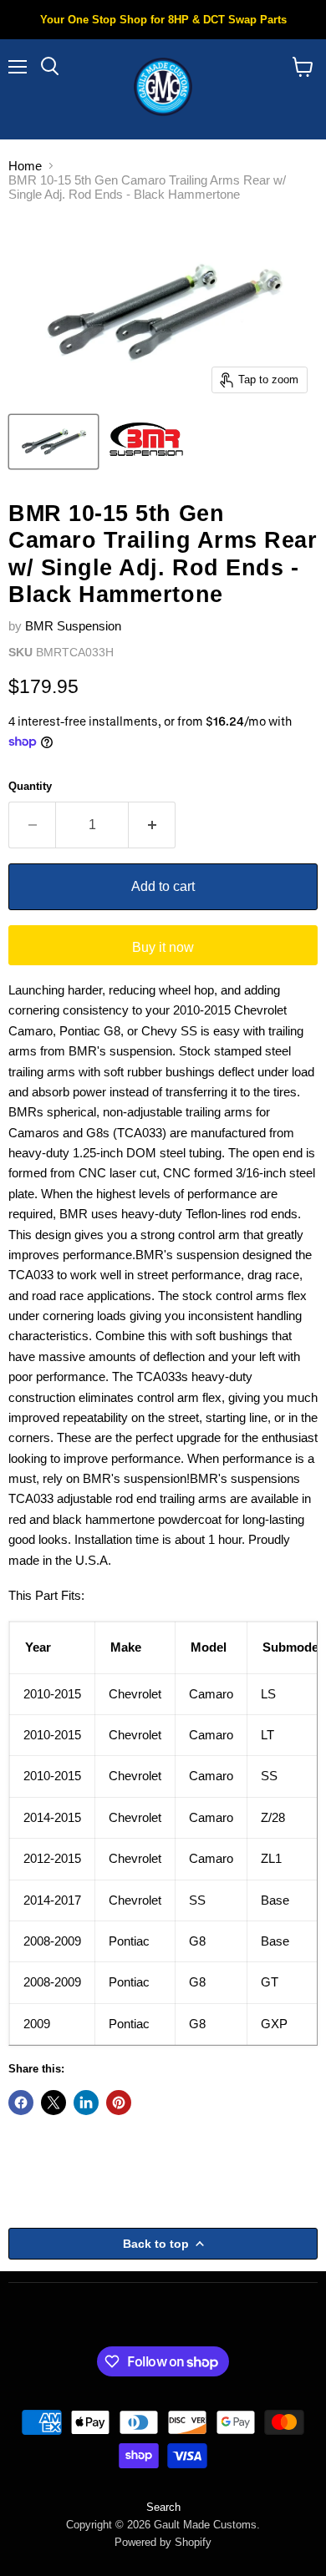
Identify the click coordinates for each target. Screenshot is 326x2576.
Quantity (30, 786)
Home (25, 166)
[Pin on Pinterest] (119, 2103)
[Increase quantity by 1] (152, 825)
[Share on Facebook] (21, 2103)
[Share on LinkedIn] (86, 2103)
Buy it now (163, 947)
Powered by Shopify (163, 2542)
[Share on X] (53, 2103)
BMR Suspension (73, 626)
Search (163, 2507)
